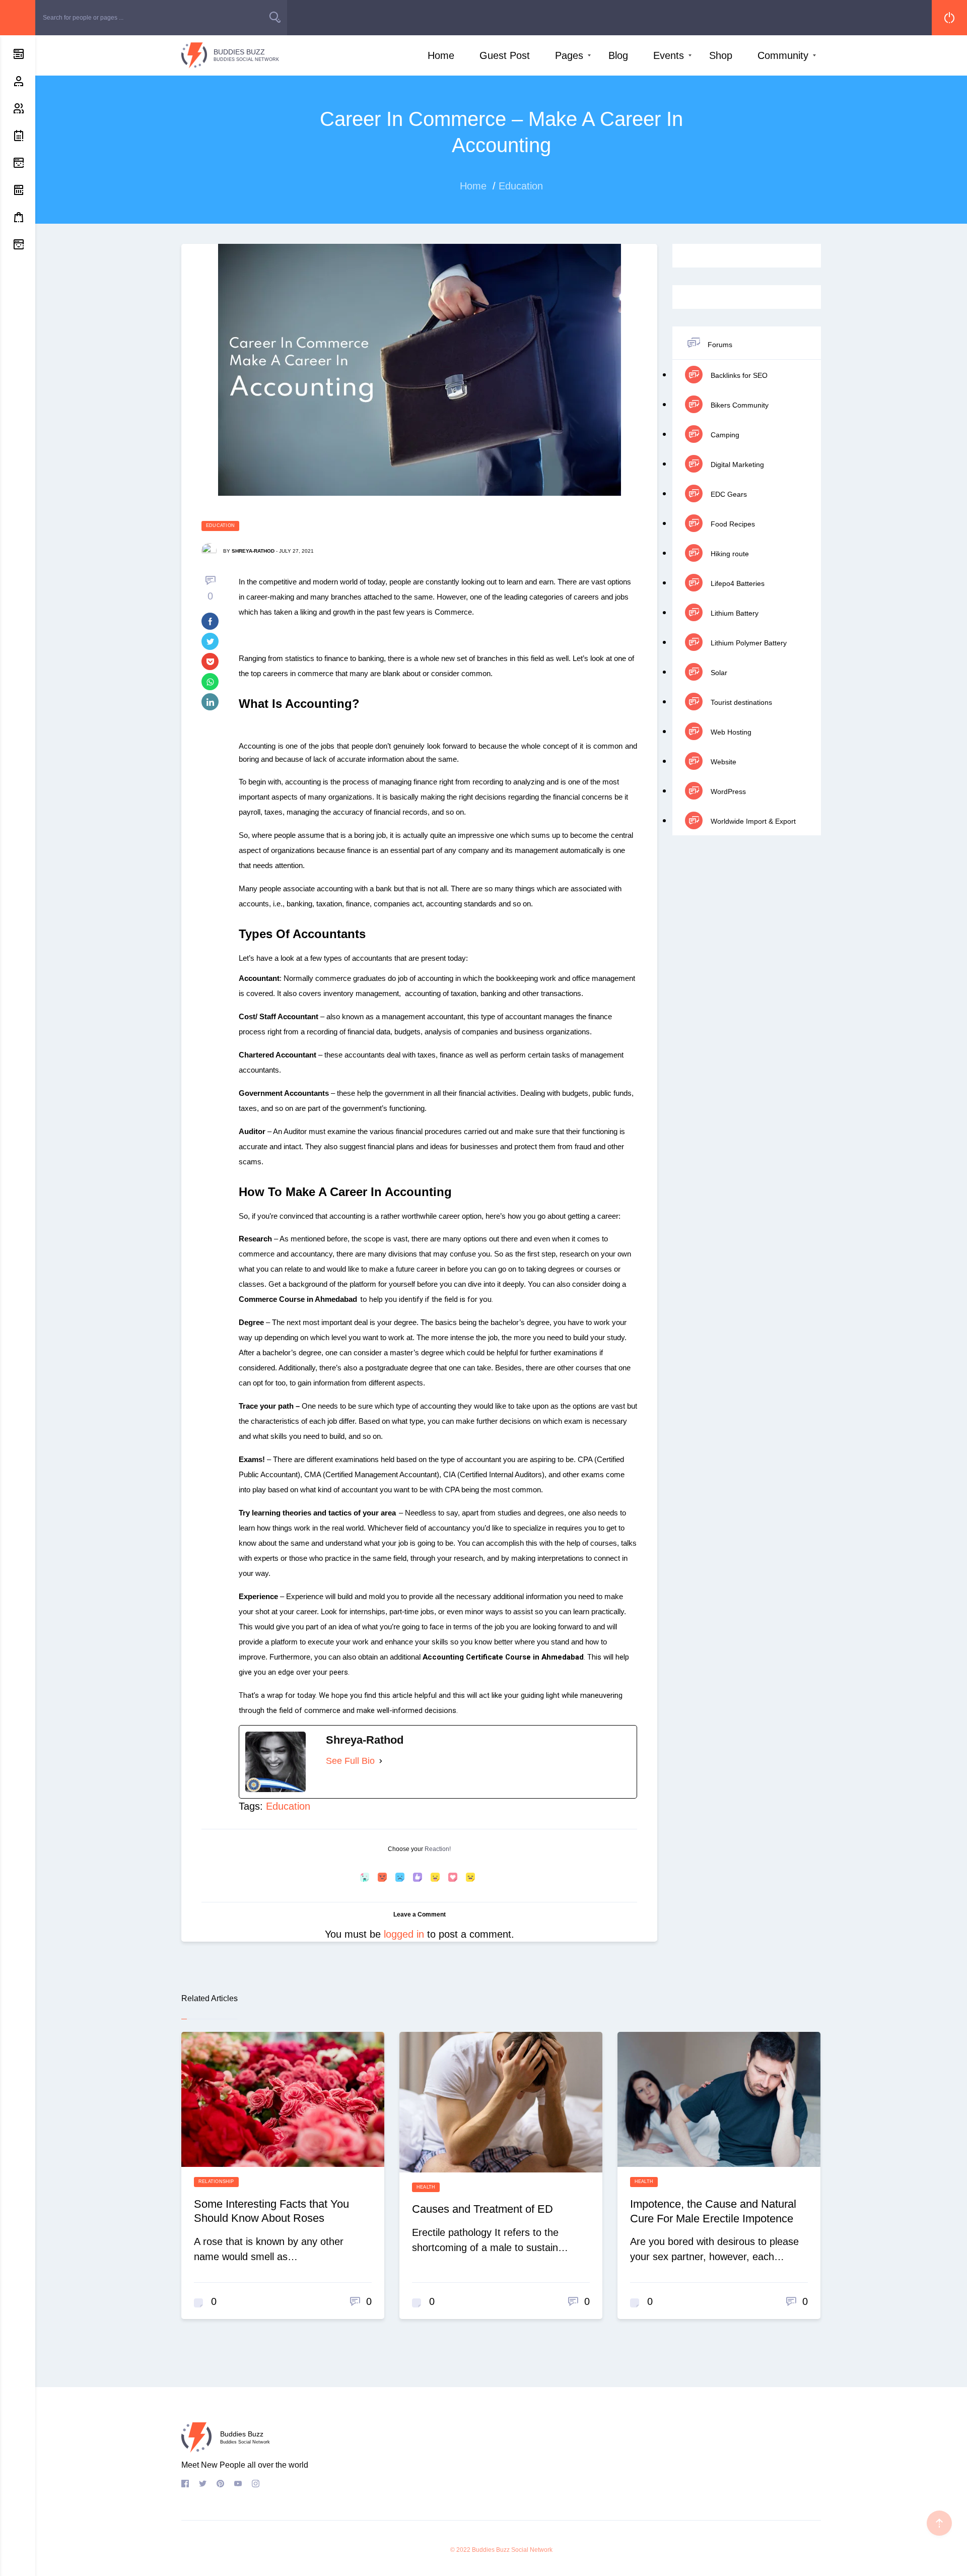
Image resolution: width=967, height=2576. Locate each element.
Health (426, 2187)
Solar (718, 673)
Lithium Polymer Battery (748, 643)
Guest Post (505, 55)
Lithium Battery (734, 613)
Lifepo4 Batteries (737, 583)
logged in (404, 1934)
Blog (618, 55)
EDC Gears (728, 494)
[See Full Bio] (381, 1761)
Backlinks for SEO (738, 375)
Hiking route (729, 554)
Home (441, 55)
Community (783, 55)
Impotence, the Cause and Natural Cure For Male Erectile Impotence (713, 2211)
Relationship (216, 2182)
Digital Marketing (736, 465)
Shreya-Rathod (253, 551)
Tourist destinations (740, 702)
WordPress (727, 791)
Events (669, 55)
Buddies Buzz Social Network (512, 2550)
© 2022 (460, 2550)
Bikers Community (739, 405)
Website (722, 762)
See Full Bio (350, 1761)
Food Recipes (732, 524)
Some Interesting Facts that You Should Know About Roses (271, 2211)
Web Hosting (730, 732)
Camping (724, 435)
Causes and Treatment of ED (482, 2209)
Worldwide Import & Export (752, 821)
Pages (569, 55)
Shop (721, 55)
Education (220, 525)
